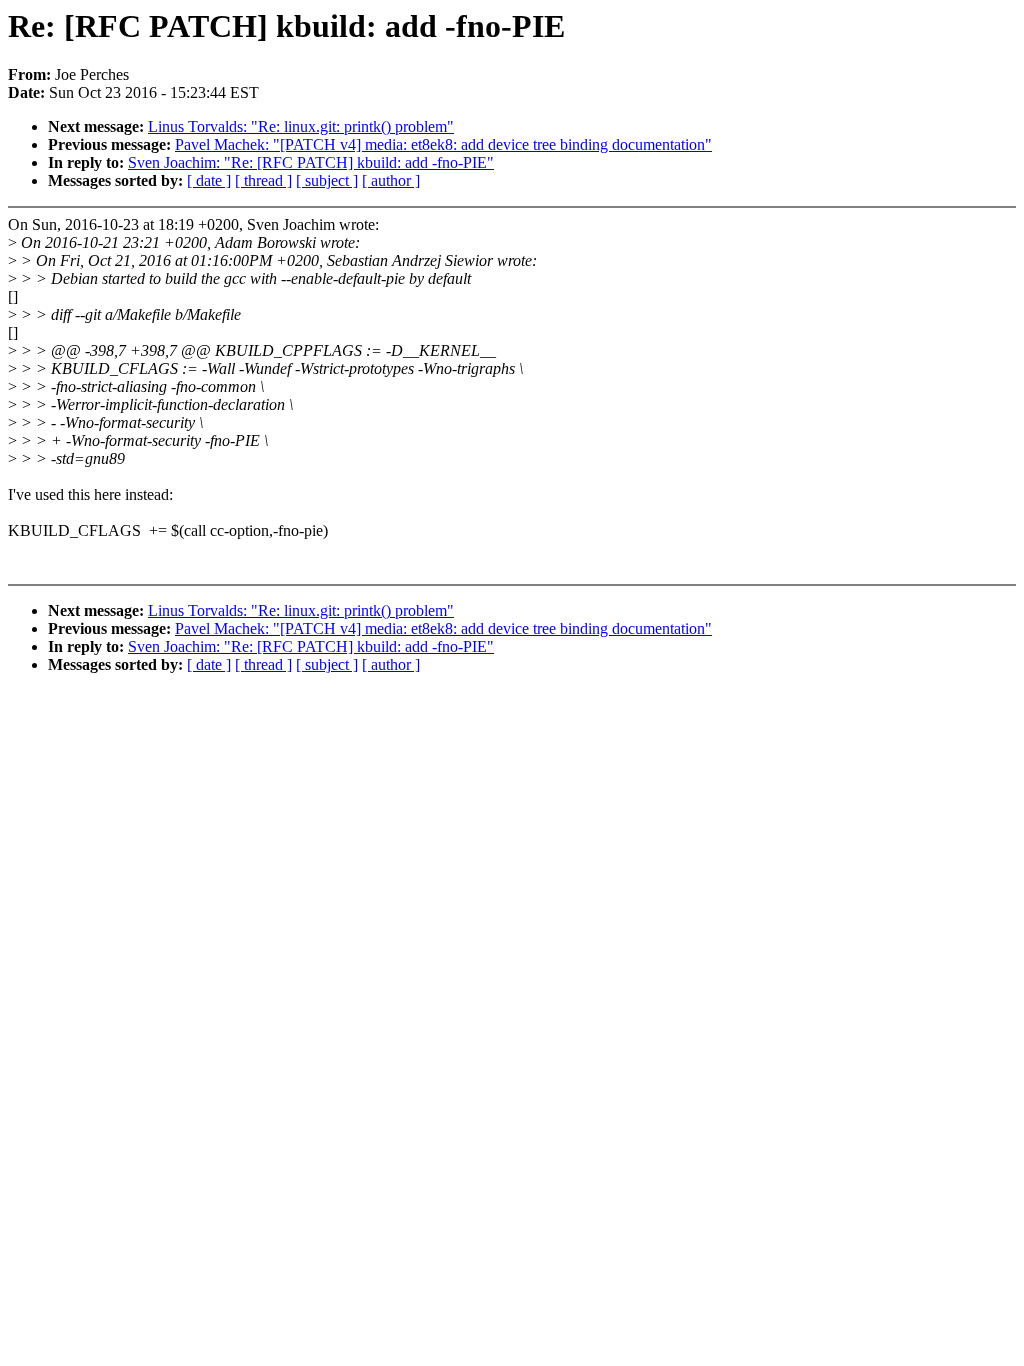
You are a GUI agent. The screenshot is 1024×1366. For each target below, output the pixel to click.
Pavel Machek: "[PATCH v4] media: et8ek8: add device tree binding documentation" (443, 144)
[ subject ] (327, 180)
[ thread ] (263, 180)
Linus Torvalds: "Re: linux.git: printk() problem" (301, 126)
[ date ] (209, 180)
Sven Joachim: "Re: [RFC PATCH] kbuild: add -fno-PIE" (311, 162)
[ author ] (391, 180)
